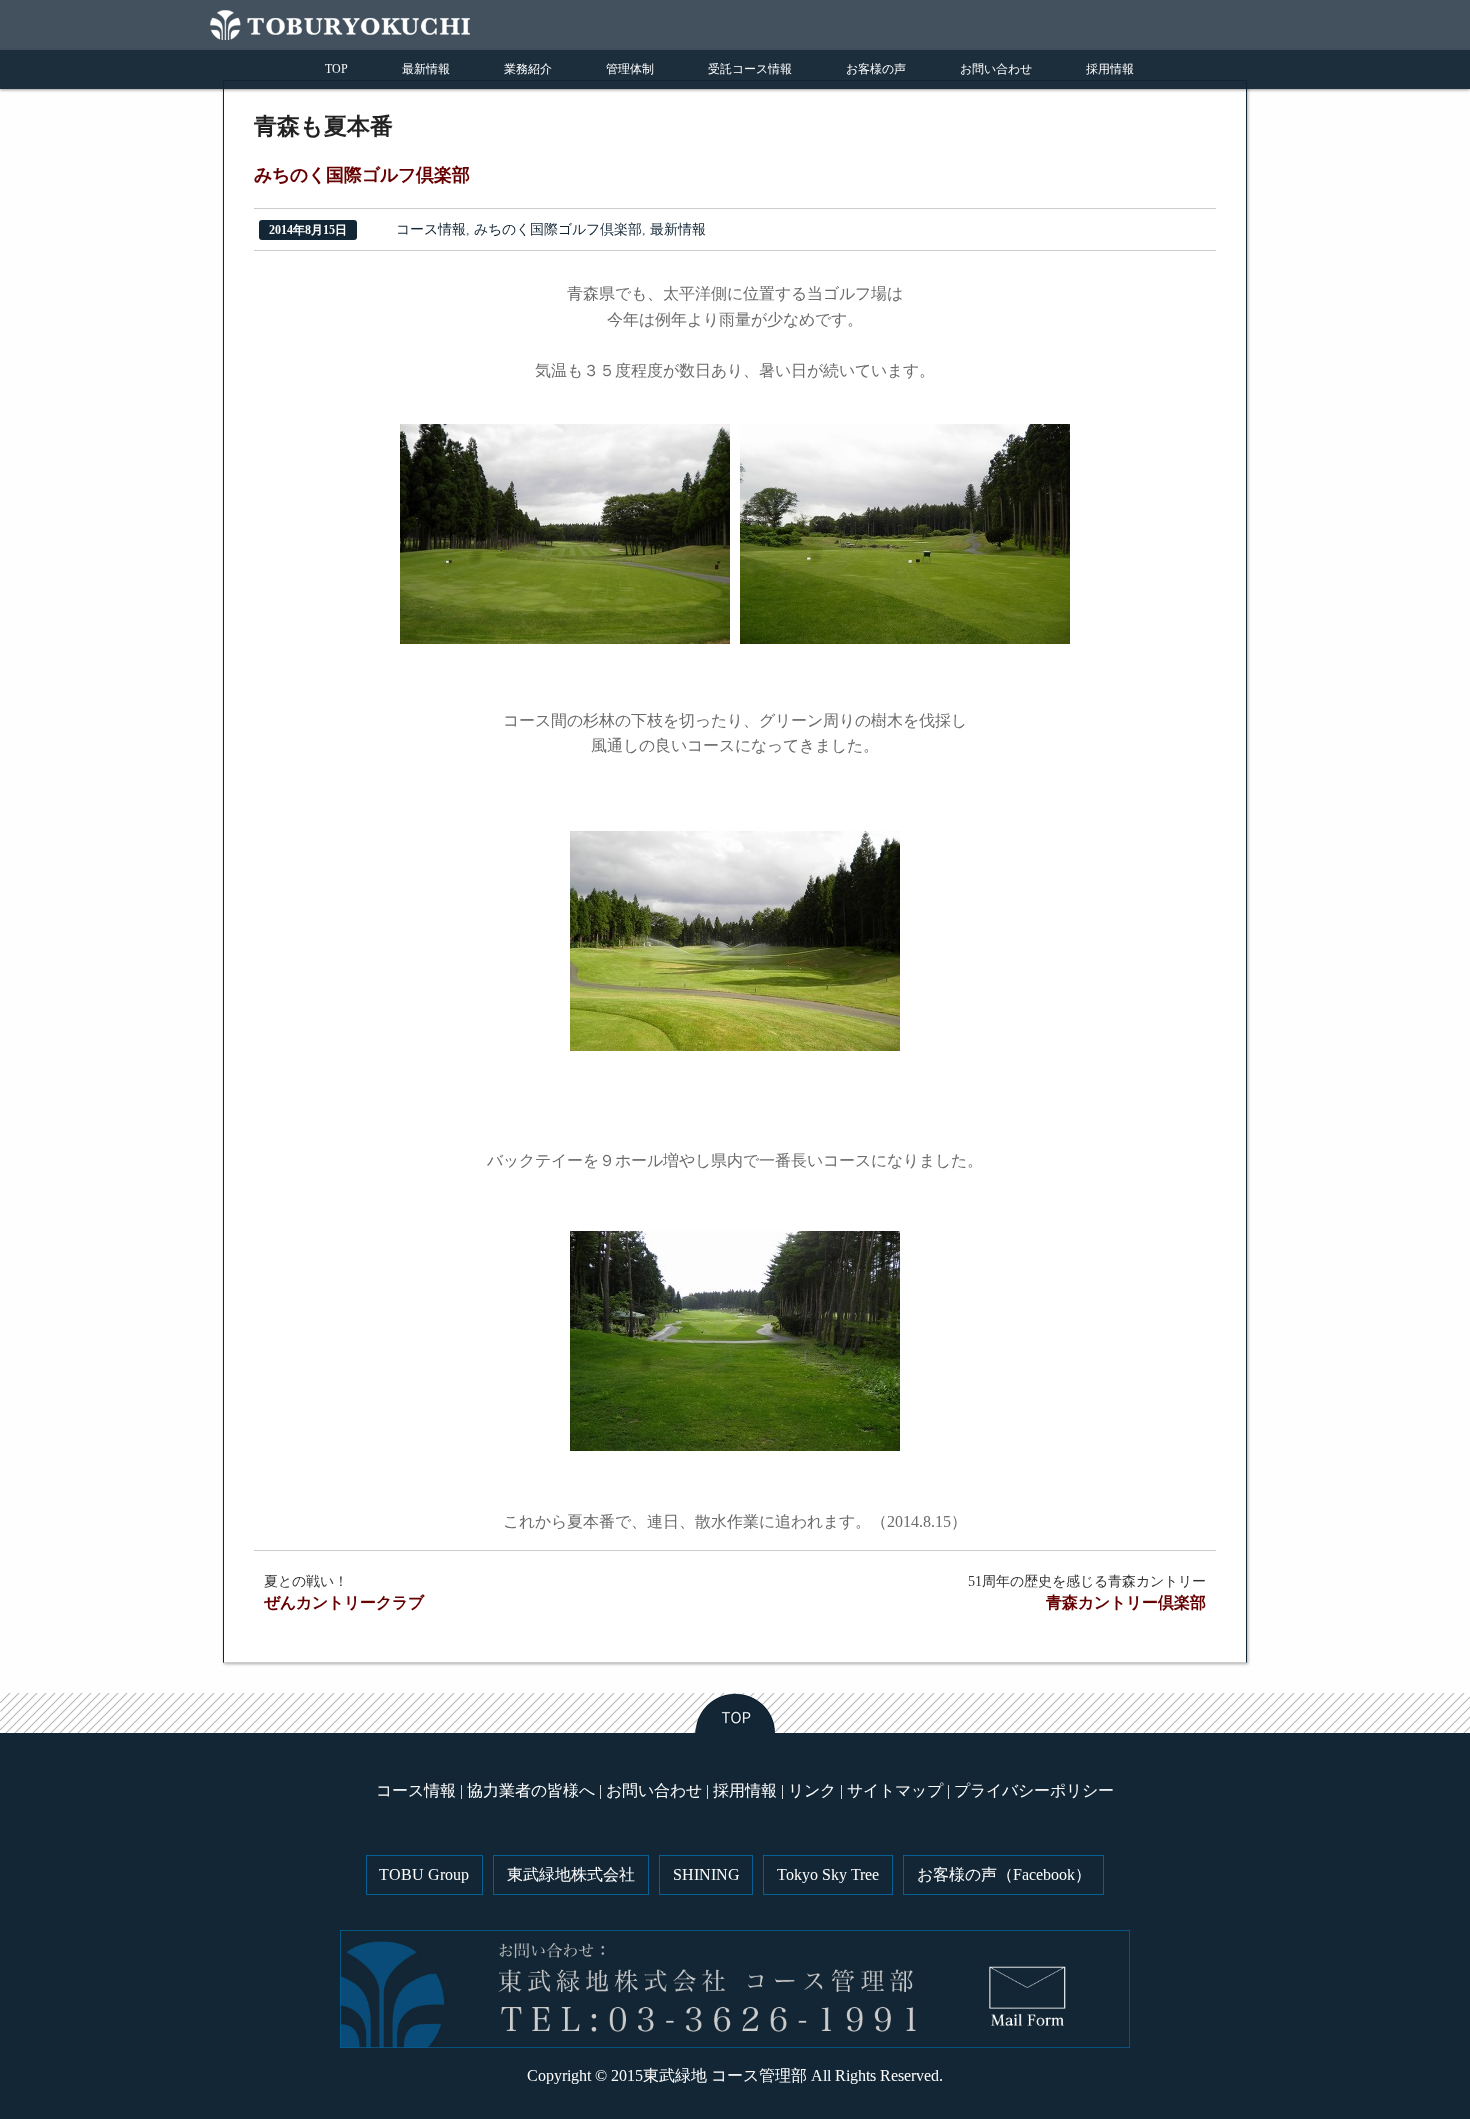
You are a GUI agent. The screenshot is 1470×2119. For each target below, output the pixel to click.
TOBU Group (424, 1874)
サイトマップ (895, 1790)
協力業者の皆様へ (531, 1790)
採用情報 (1110, 69)
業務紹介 (528, 69)
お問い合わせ (996, 69)
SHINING (706, 1874)
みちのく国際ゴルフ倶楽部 (558, 229)
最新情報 (426, 69)
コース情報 (431, 229)
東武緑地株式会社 (571, 1874)
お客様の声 (876, 69)
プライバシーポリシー (1034, 1790)
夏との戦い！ (344, 1592)
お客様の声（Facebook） (1004, 1874)
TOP (336, 69)
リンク (812, 1790)
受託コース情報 (750, 69)
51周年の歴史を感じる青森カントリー (1087, 1592)
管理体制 (630, 69)
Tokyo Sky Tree (828, 1874)
